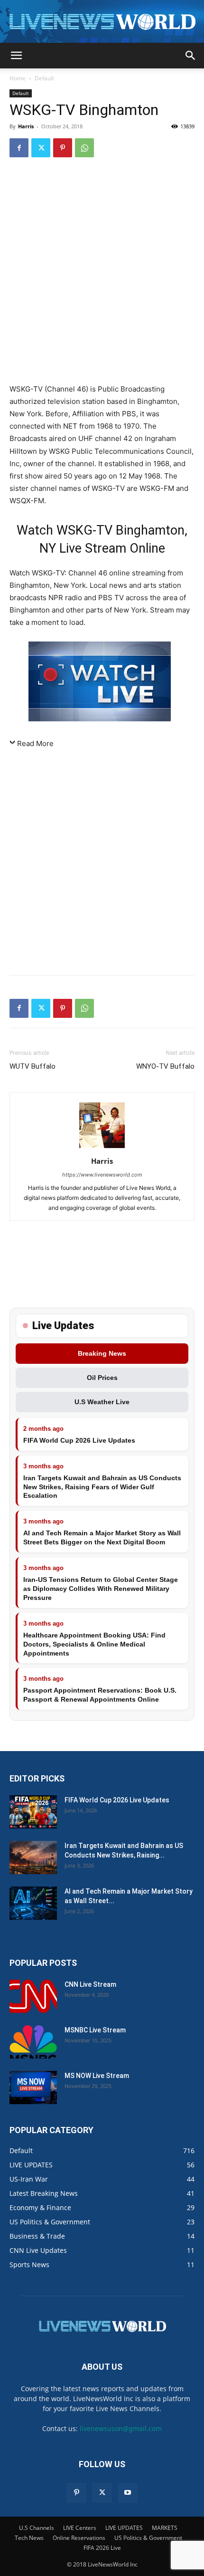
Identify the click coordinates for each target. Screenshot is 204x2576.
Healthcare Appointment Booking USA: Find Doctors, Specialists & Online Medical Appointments (94, 1644)
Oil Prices (102, 1378)
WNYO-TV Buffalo (165, 1066)
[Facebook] (19, 148)
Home (18, 78)
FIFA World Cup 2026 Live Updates (79, 1440)
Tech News (29, 2538)
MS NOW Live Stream (97, 2076)
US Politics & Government (148, 2538)
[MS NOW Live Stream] (33, 2088)
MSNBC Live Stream (95, 2030)
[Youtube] (128, 2493)
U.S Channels (37, 2528)
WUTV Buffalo (32, 1066)
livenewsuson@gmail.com (121, 2428)
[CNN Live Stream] (33, 1996)
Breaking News (102, 1353)
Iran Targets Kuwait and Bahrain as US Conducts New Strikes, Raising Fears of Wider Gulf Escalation (102, 1487)
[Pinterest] (63, 148)
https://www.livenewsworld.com (102, 1175)
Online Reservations (79, 2538)
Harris (26, 126)
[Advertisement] (102, 272)
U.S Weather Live (102, 1402)
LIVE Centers (80, 2528)
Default (44, 78)
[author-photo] (102, 1148)
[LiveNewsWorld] (102, 22)
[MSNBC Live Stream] (33, 2042)
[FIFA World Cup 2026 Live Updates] (33, 1812)
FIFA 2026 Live (102, 2548)
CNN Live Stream (90, 1984)
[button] (16, 56)
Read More (35, 743)
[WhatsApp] (84, 148)
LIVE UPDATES (124, 2528)
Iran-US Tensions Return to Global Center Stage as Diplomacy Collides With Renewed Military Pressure (101, 1589)
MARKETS (165, 2528)
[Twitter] (41, 148)
